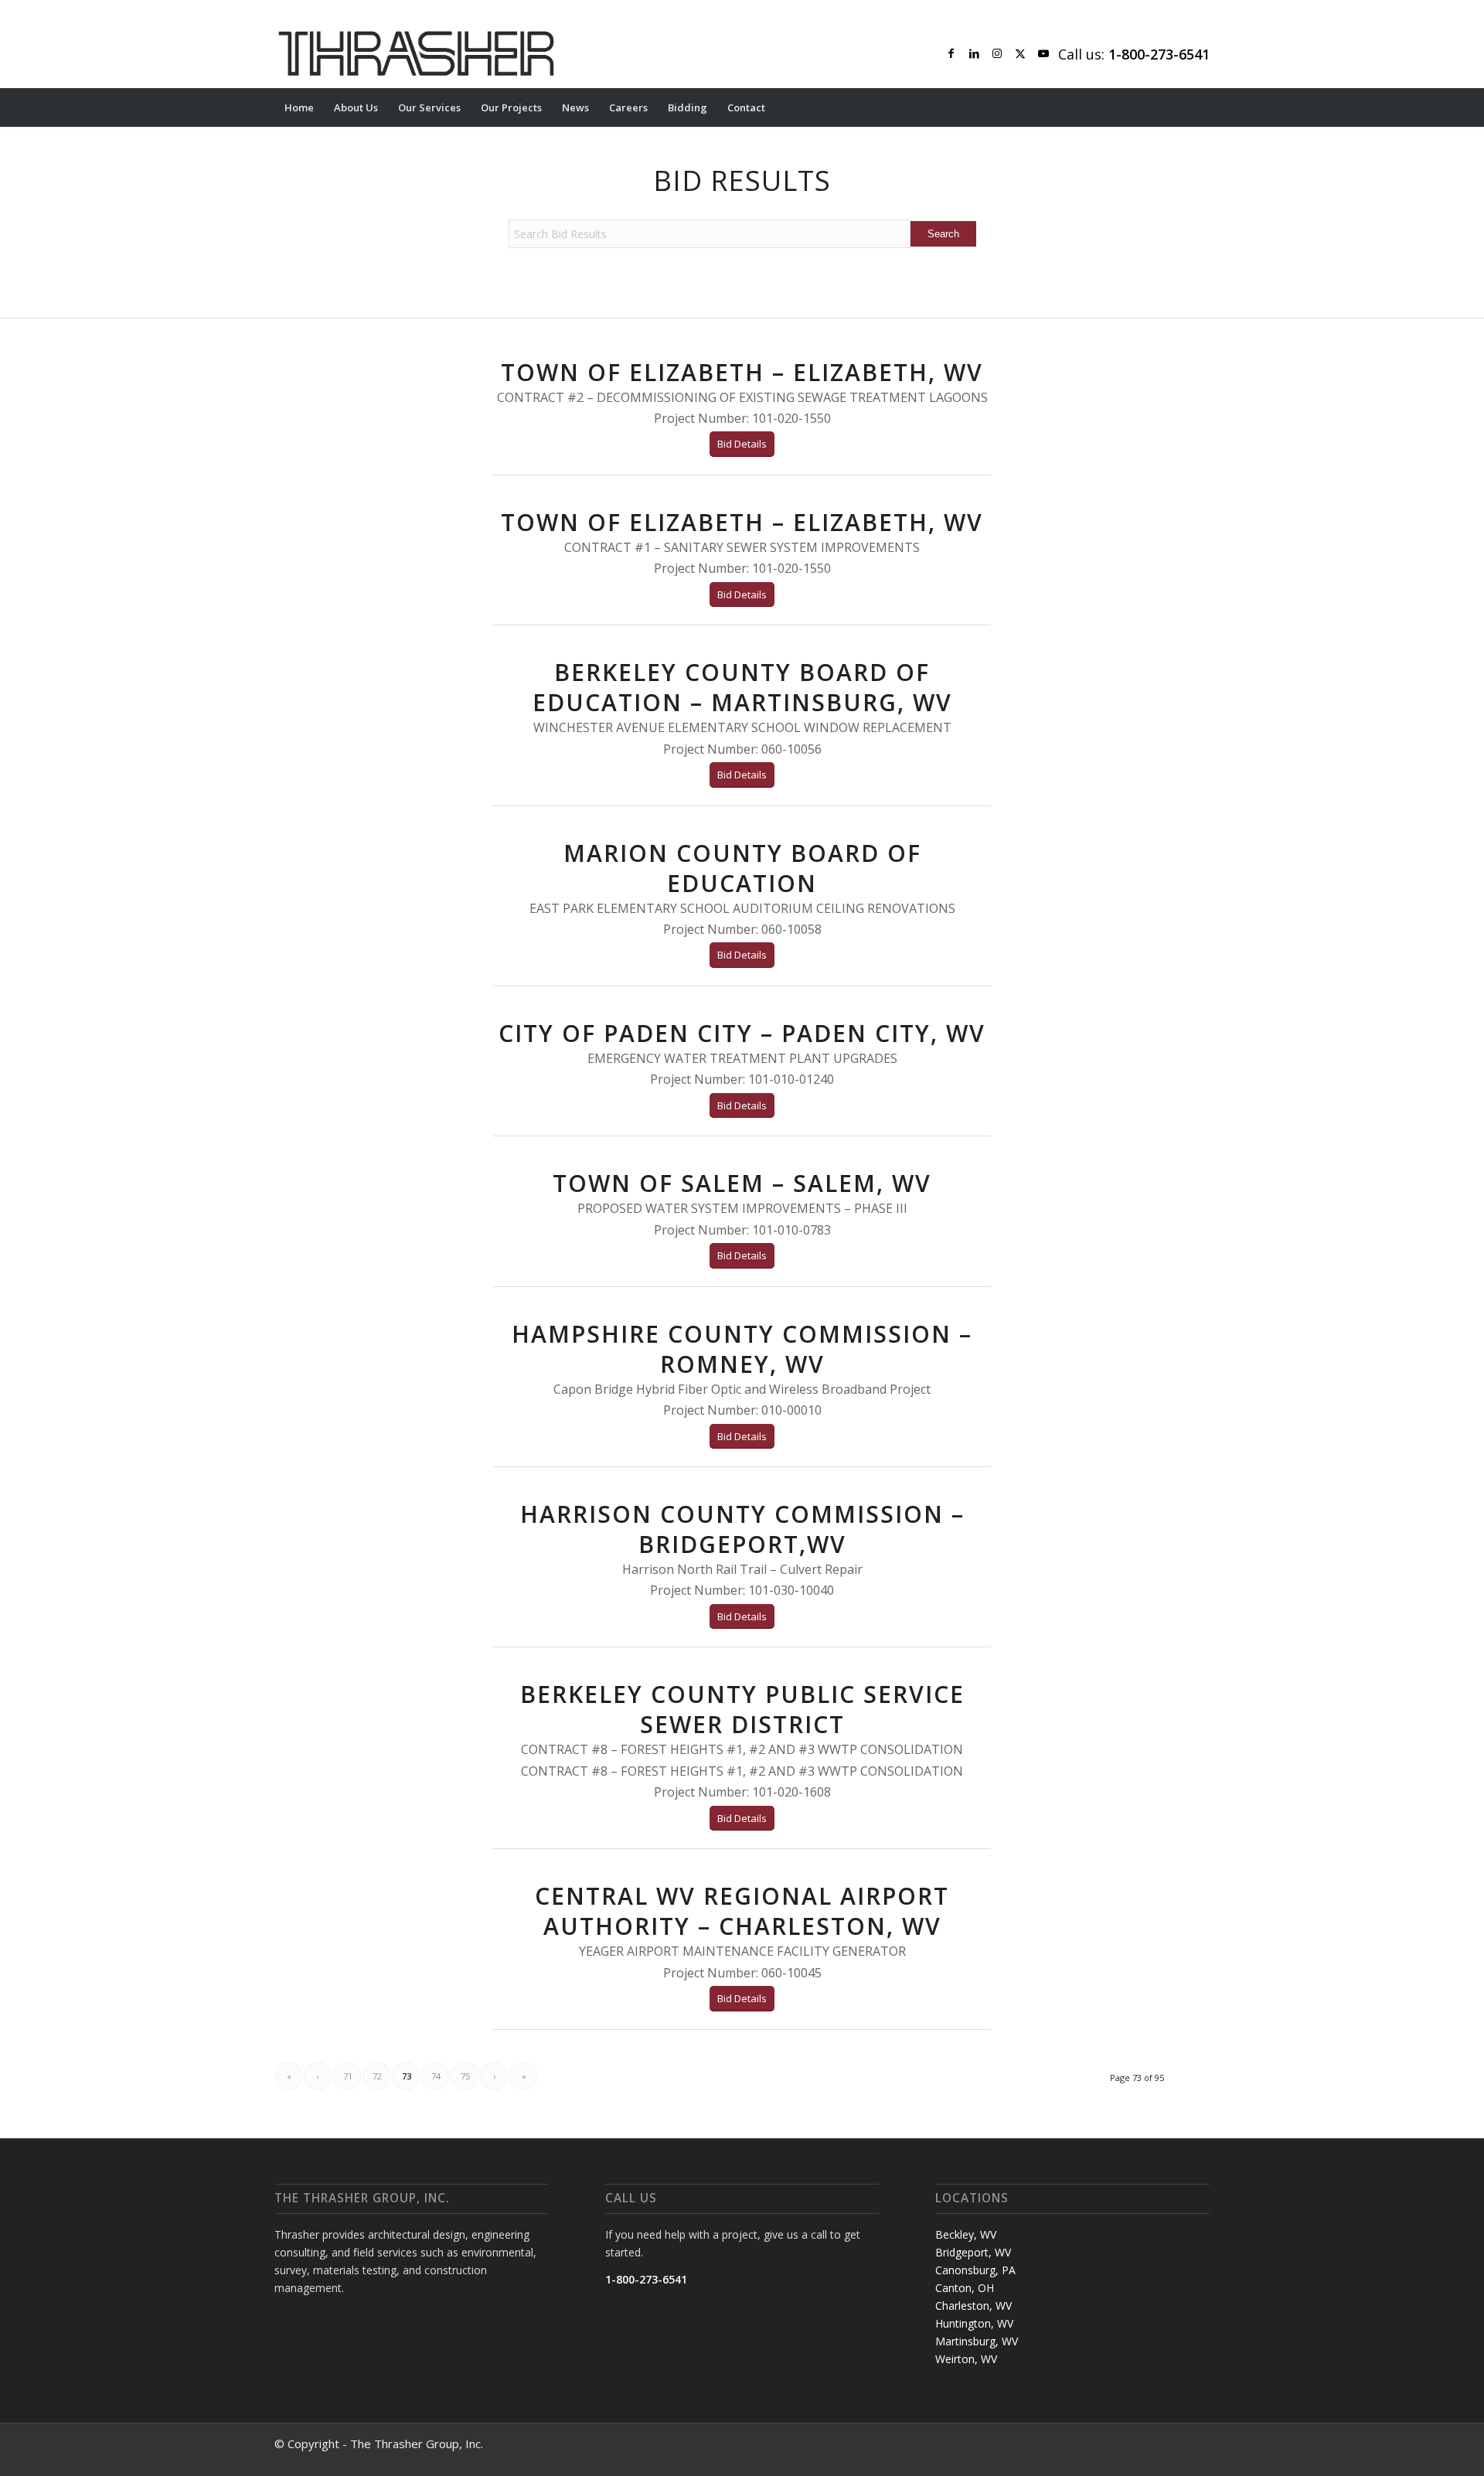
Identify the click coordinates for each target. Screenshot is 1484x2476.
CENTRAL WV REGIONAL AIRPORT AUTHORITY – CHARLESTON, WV (742, 1911)
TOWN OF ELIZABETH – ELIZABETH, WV (742, 372)
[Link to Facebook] (951, 53)
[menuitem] (299, 107)
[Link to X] (1020, 53)
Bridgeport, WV (973, 2252)
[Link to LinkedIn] (974, 53)
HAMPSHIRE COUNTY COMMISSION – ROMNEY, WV (742, 1349)
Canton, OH (965, 2288)
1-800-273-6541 (646, 2279)
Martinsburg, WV (977, 2341)
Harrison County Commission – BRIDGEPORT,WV (742, 1529)
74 (436, 2076)
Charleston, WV (973, 2306)
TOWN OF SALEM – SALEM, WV (742, 1183)
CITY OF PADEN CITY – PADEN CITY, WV (742, 1033)
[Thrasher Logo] (416, 53)
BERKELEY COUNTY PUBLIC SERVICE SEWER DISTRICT (742, 1709)
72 (377, 2076)
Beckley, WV (966, 2234)
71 (348, 2076)
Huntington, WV (974, 2323)
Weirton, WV (966, 2359)
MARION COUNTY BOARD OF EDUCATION (742, 868)
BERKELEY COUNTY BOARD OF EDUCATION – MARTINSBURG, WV (742, 687)
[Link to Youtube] (1043, 53)
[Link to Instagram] (997, 53)
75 (465, 2076)
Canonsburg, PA (975, 2270)
